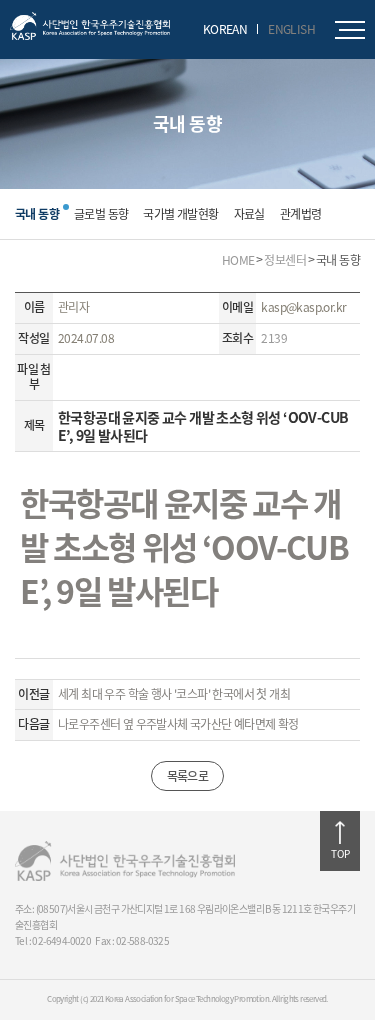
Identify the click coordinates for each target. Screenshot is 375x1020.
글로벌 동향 (101, 214)
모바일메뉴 (350, 30)
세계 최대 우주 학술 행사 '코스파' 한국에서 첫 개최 (174, 695)
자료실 (249, 214)
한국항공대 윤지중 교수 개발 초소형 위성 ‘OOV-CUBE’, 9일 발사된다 (184, 547)
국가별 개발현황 (180, 214)
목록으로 (188, 776)
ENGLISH (291, 29)
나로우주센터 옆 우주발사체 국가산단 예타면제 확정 (178, 725)
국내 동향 (37, 214)
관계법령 (301, 214)
